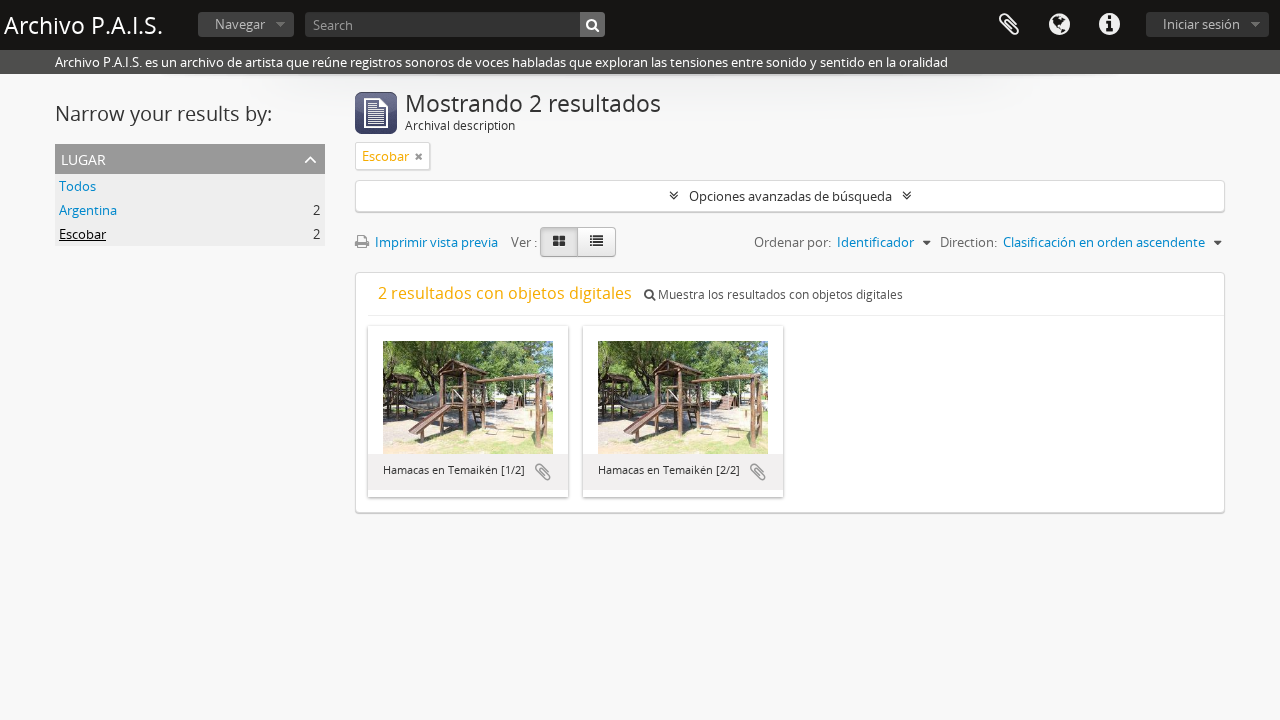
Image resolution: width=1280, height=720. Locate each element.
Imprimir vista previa (435, 242)
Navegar (240, 24)
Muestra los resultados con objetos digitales (779, 294)
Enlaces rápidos (1109, 25)
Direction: (968, 242)
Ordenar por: (792, 242)
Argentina (88, 210)
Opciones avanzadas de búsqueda (790, 196)
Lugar (83, 157)
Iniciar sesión (1201, 24)
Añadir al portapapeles (543, 472)
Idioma (1059, 25)
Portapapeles (1009, 25)
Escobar (82, 234)
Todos (77, 186)
